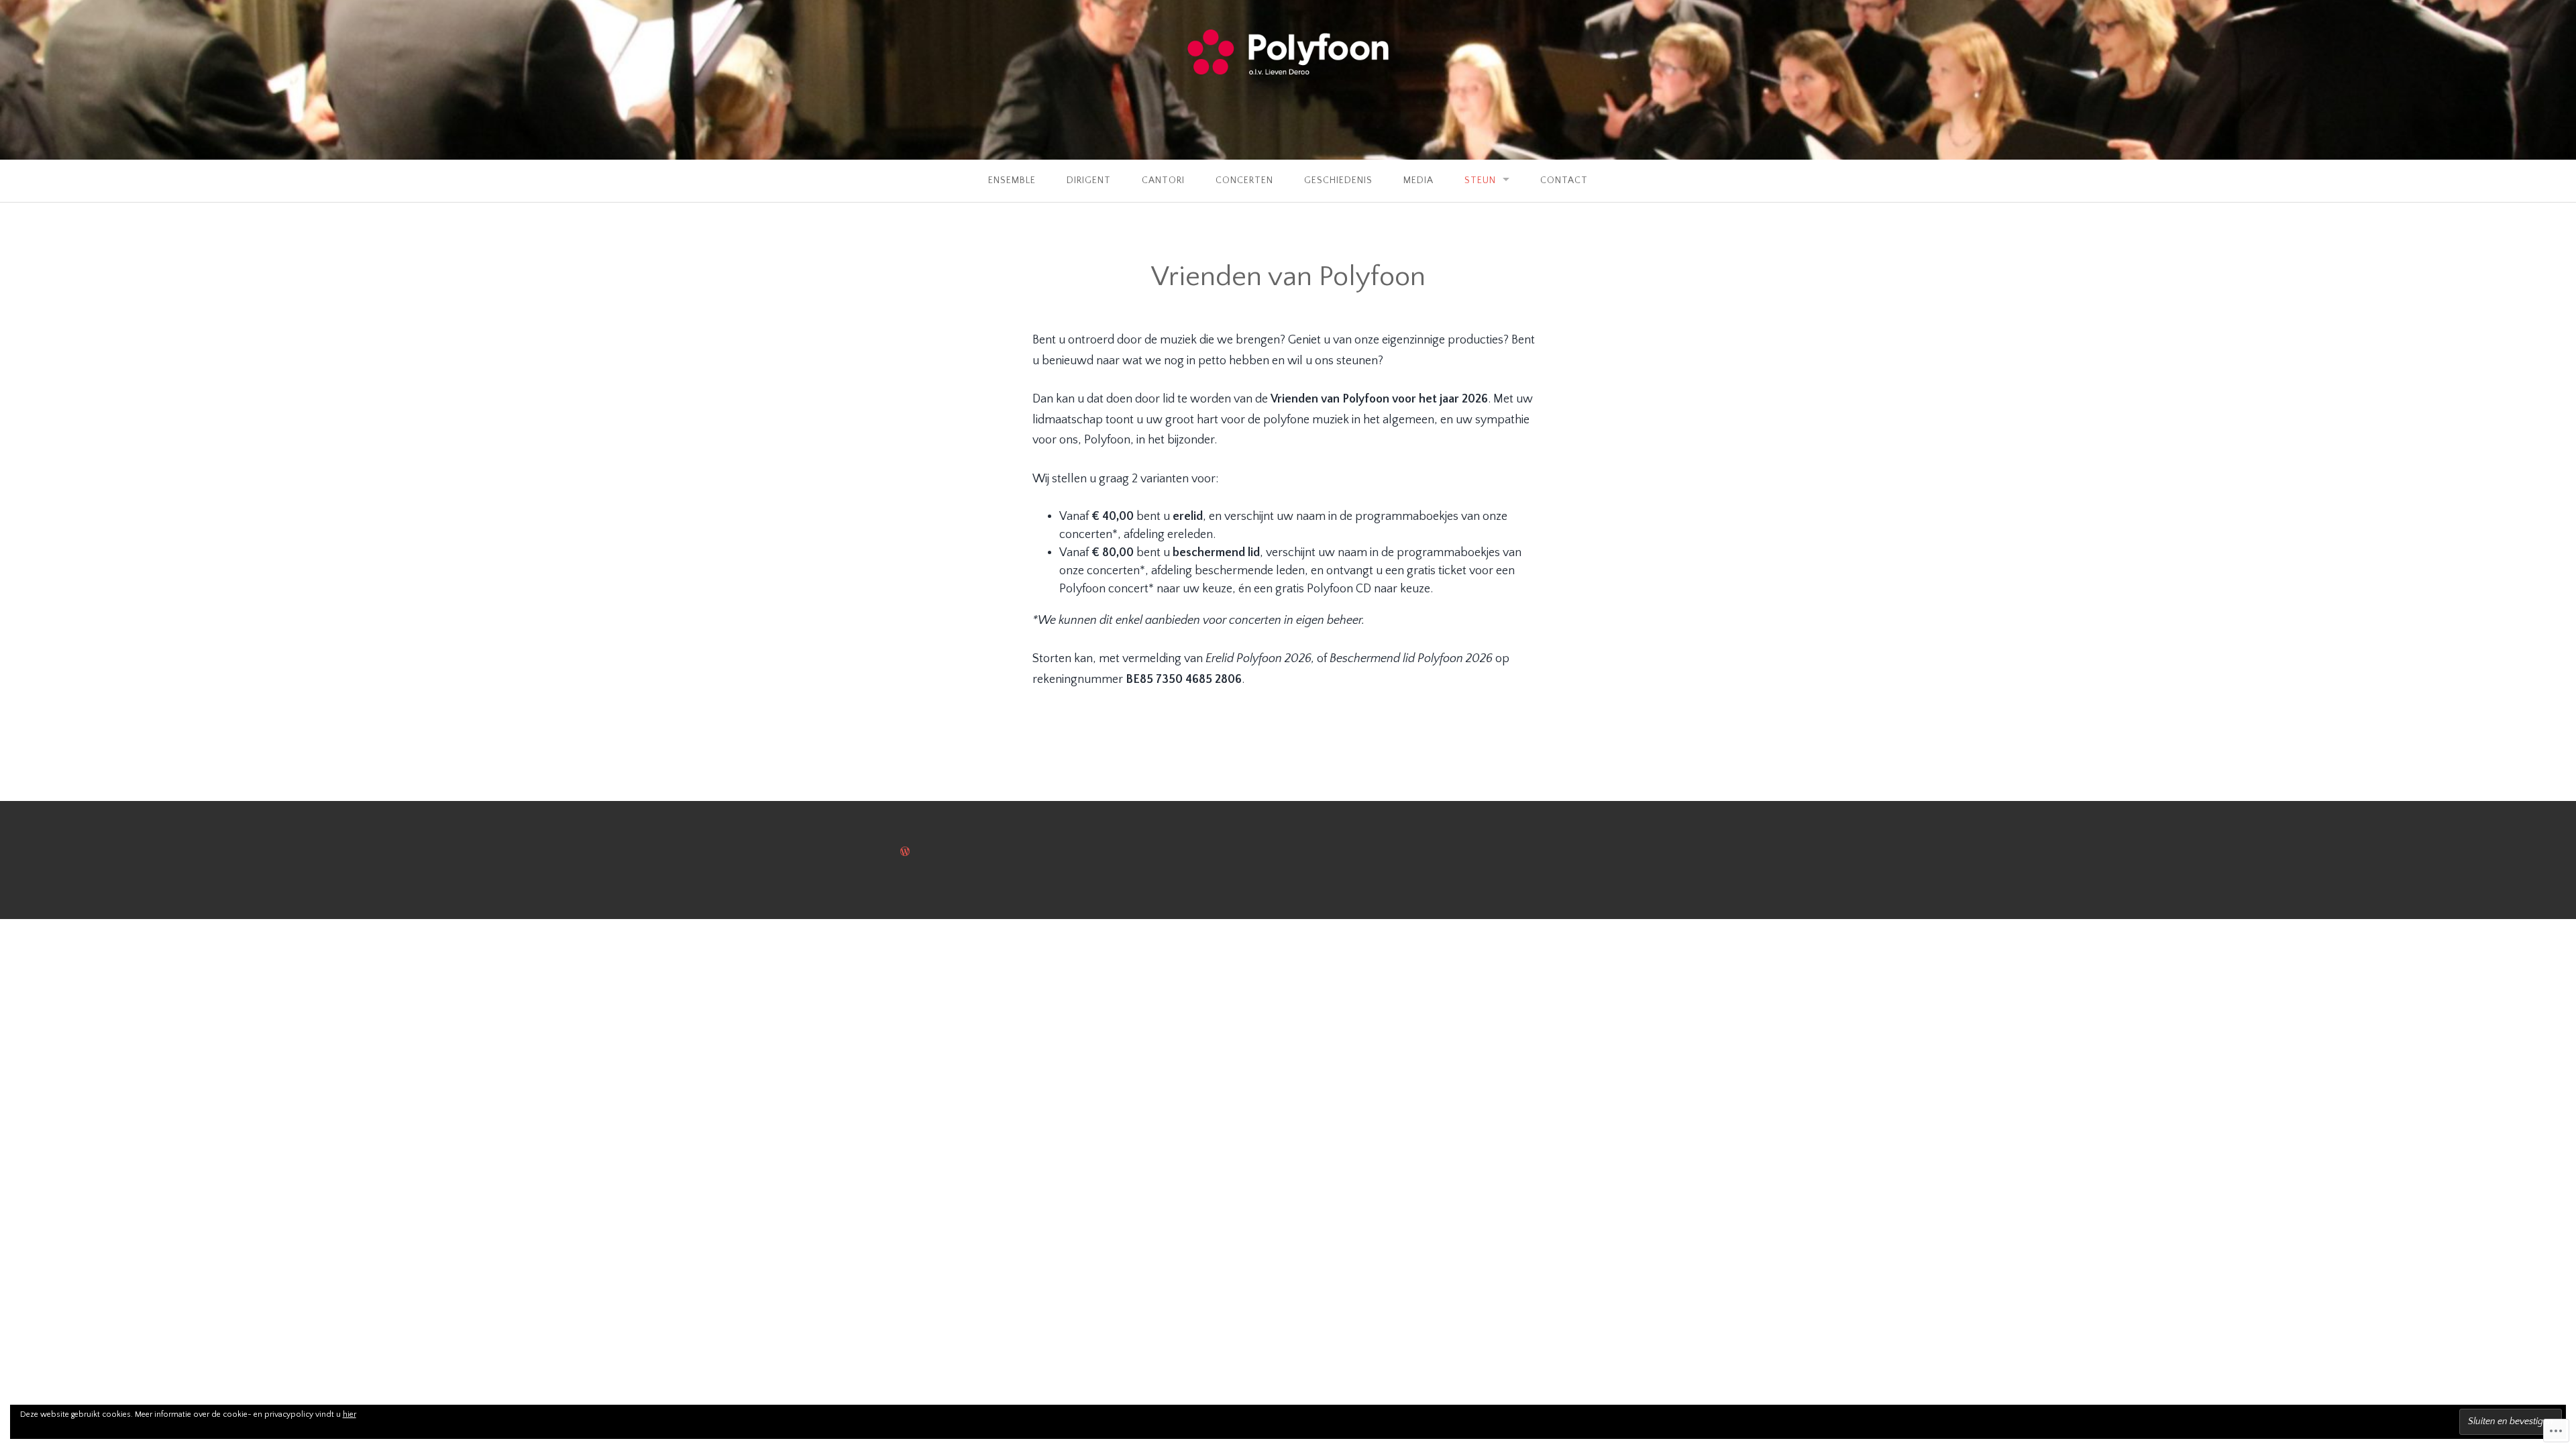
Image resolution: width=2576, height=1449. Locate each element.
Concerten (1244, 180)
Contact (1564, 180)
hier (350, 1414)
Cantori (1163, 180)
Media (1418, 180)
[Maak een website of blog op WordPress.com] (905, 853)
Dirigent (1089, 180)
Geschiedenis (1338, 180)
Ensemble (1012, 180)
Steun (1480, 180)
